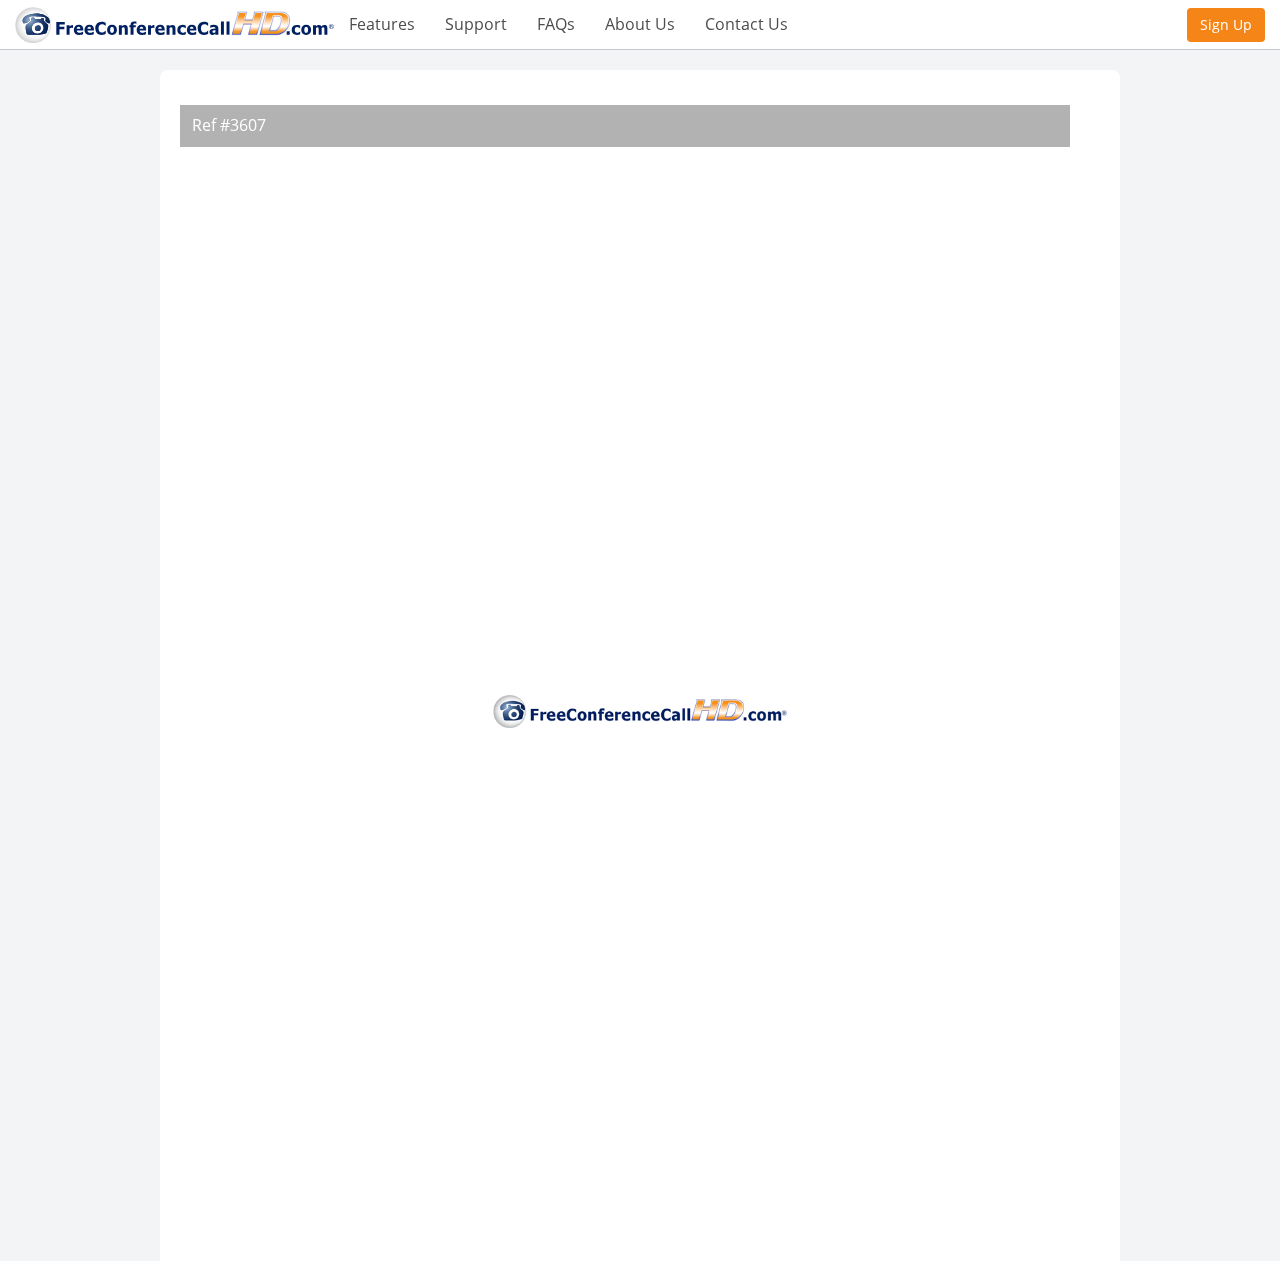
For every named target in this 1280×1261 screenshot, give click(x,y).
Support (476, 24)
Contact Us (746, 24)
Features (382, 24)
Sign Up (1226, 24)
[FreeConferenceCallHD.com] (174, 23)
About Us (640, 24)
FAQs (556, 24)
